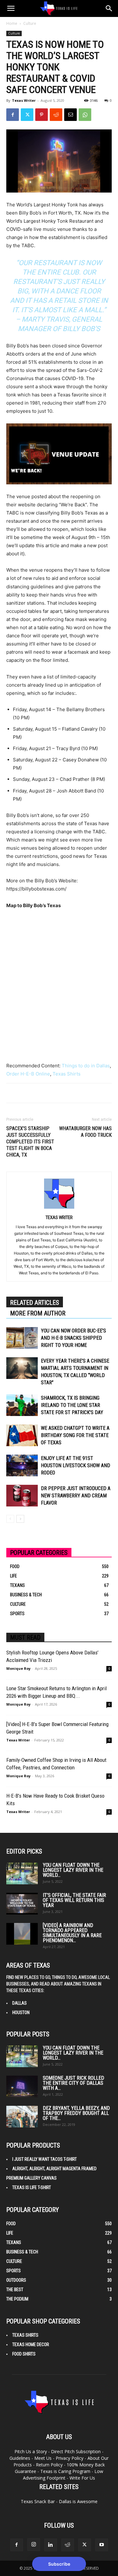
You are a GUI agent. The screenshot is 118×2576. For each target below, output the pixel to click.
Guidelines (20, 2458)
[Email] (70, 115)
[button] (11, 8)
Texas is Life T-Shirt (32, 2187)
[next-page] (20, 1519)
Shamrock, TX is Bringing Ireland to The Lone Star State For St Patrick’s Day (72, 1405)
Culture (30, 23)
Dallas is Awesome (78, 2501)
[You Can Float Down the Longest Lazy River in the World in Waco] (22, 1873)
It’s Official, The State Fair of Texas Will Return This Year (74, 1900)
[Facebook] (13, 115)
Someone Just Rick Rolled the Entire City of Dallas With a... (73, 2083)
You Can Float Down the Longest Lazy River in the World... (73, 1870)
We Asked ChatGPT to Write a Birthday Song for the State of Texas (75, 1435)
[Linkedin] (51, 2545)
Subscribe (59, 2564)
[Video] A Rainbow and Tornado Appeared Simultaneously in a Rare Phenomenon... (72, 1933)
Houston (21, 2012)
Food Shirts (24, 2354)
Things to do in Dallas (86, 1066)
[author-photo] (59, 1209)
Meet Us (43, 2458)
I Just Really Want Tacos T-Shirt (45, 2159)
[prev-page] (10, 1519)
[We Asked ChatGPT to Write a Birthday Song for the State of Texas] (22, 1435)
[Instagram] (34, 2545)
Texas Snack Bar (38, 2501)
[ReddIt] (56, 115)
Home (12, 23)
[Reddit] (68, 2545)
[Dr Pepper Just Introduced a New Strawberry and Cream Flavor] (22, 1496)
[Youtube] (102, 2545)
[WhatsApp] (85, 115)
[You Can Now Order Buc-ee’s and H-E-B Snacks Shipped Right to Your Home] (22, 1338)
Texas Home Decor (31, 2345)
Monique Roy (18, 1668)
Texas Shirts (67, 1074)
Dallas (20, 2003)
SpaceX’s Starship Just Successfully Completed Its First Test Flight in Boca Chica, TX (30, 1142)
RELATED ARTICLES (35, 1303)
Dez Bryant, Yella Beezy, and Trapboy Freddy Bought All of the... (76, 2113)
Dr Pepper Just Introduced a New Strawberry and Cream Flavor (76, 1496)
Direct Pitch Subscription (76, 2451)
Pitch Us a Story (31, 2451)
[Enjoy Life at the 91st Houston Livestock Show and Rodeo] (22, 1465)
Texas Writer (24, 100)
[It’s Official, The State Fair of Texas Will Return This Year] (22, 1904)
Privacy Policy (70, 2458)
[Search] (109, 8)
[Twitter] (27, 115)
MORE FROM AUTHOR (38, 1313)
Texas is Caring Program (65, 2471)
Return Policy (49, 2465)
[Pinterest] (42, 115)
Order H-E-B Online (28, 1074)
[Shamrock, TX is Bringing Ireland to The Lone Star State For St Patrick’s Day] (22, 1405)
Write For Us (82, 2478)
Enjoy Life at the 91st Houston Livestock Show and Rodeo (76, 1465)
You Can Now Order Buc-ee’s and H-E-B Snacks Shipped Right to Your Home (73, 1338)
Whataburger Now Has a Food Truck (85, 1132)
